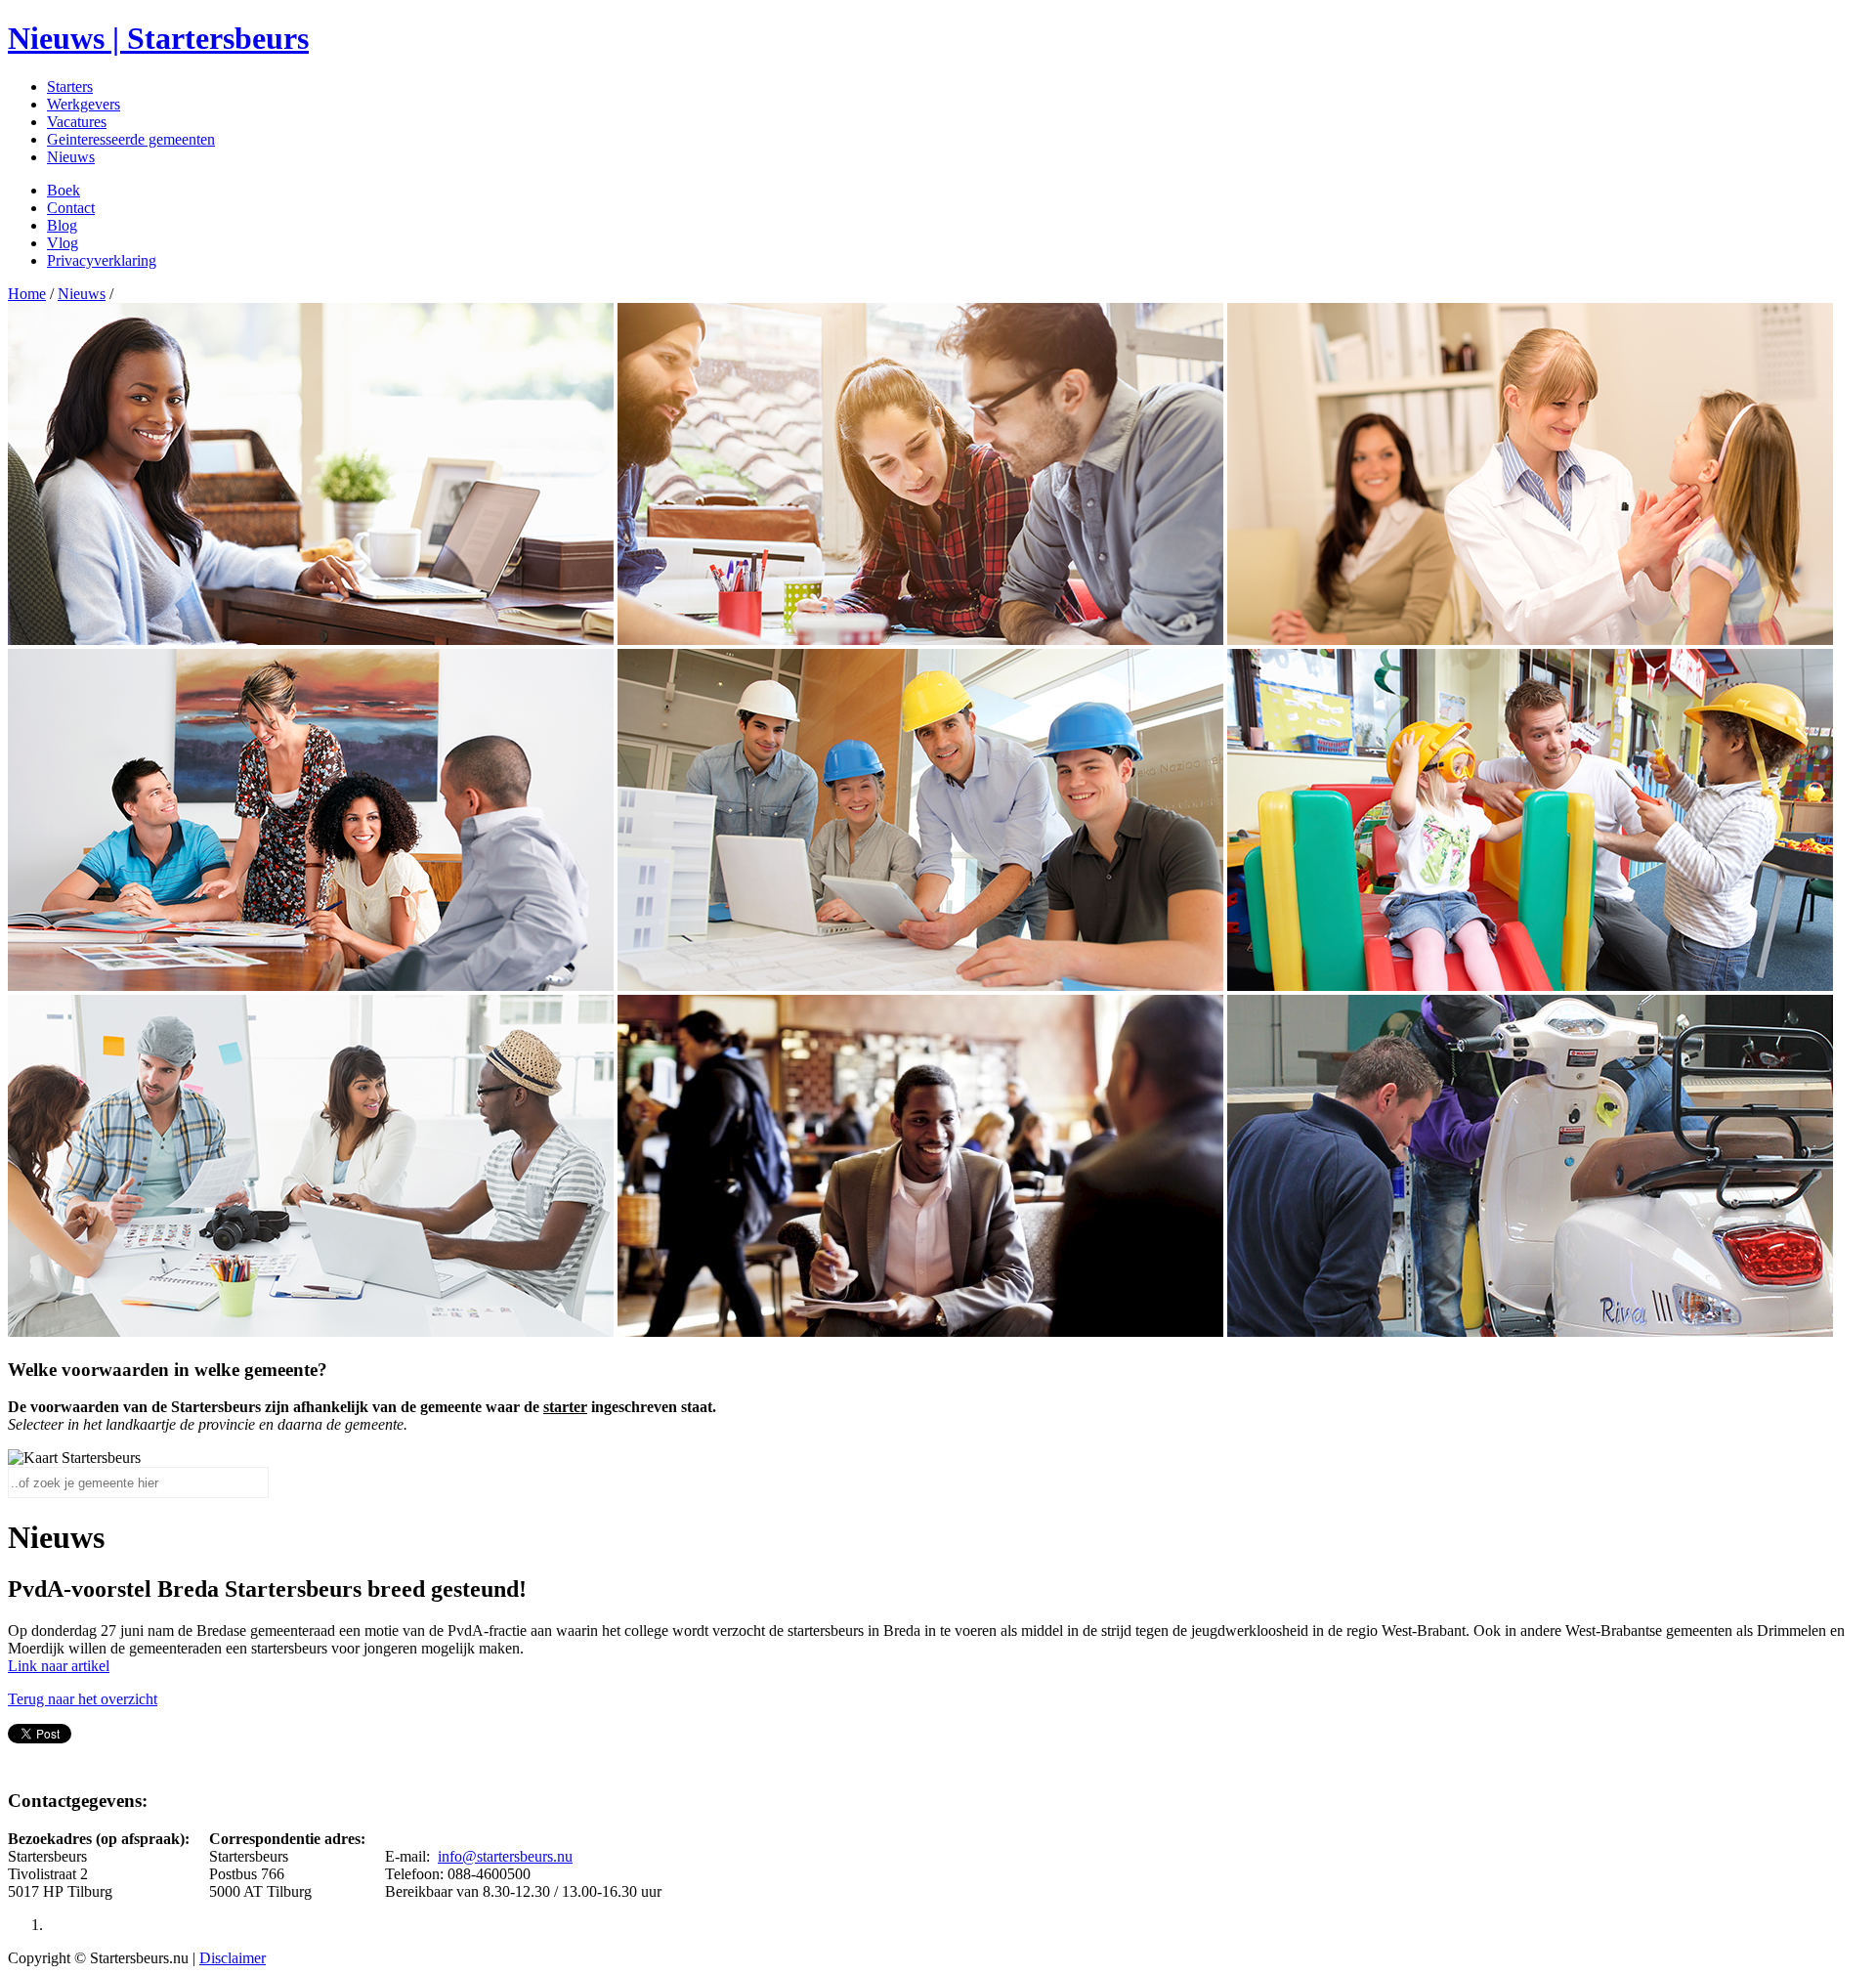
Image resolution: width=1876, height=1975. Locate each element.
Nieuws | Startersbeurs (158, 38)
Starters (70, 86)
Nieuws (71, 157)
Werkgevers (84, 104)
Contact (71, 208)
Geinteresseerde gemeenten (131, 139)
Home (27, 294)
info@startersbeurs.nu (505, 1856)
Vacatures (77, 122)
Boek (64, 190)
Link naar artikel (59, 1666)
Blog (62, 225)
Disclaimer (233, 1958)
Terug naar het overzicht (83, 1699)
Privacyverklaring (102, 260)
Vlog (63, 243)
